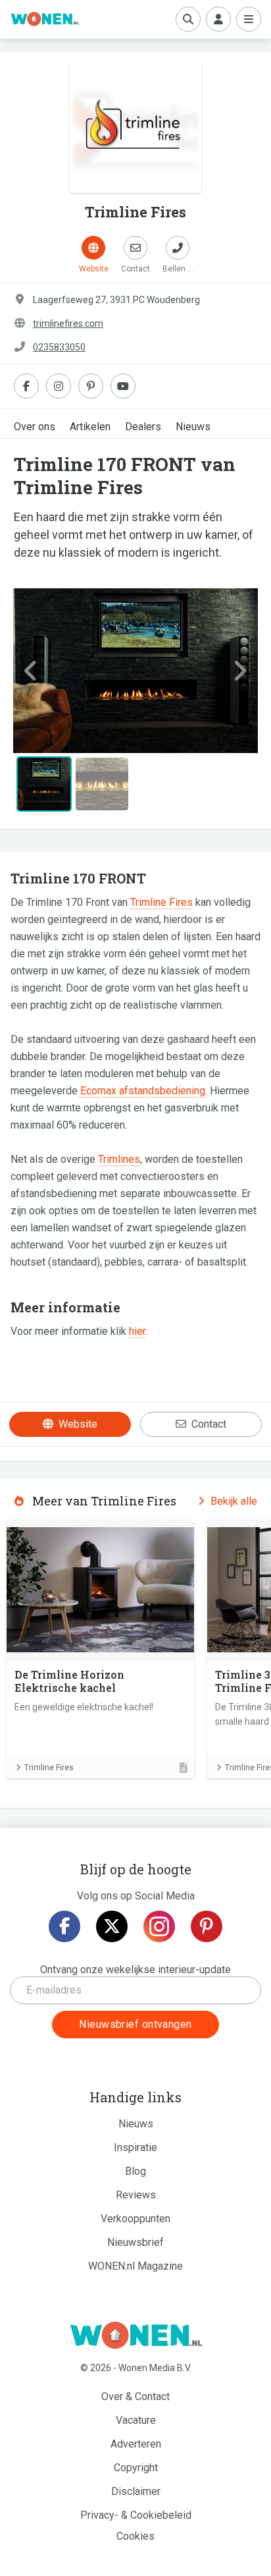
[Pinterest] (207, 1926)
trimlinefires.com (68, 323)
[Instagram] (159, 1926)
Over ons (35, 427)
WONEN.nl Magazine (135, 2266)
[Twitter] (112, 1926)
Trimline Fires (161, 902)
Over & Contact (135, 2396)
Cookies (135, 2536)
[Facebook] (64, 1926)
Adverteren (136, 2444)
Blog (135, 2171)
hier (137, 1331)
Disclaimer (136, 2491)
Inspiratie (135, 2147)
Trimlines (119, 1159)
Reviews (136, 2195)
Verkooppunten (135, 2219)
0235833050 (59, 347)
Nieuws (193, 427)
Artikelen (90, 427)
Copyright (136, 2468)
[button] (32, 671)
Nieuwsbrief (135, 2242)
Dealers (143, 427)
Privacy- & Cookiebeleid (136, 2515)
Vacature (136, 2420)
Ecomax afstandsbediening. (142, 1091)
